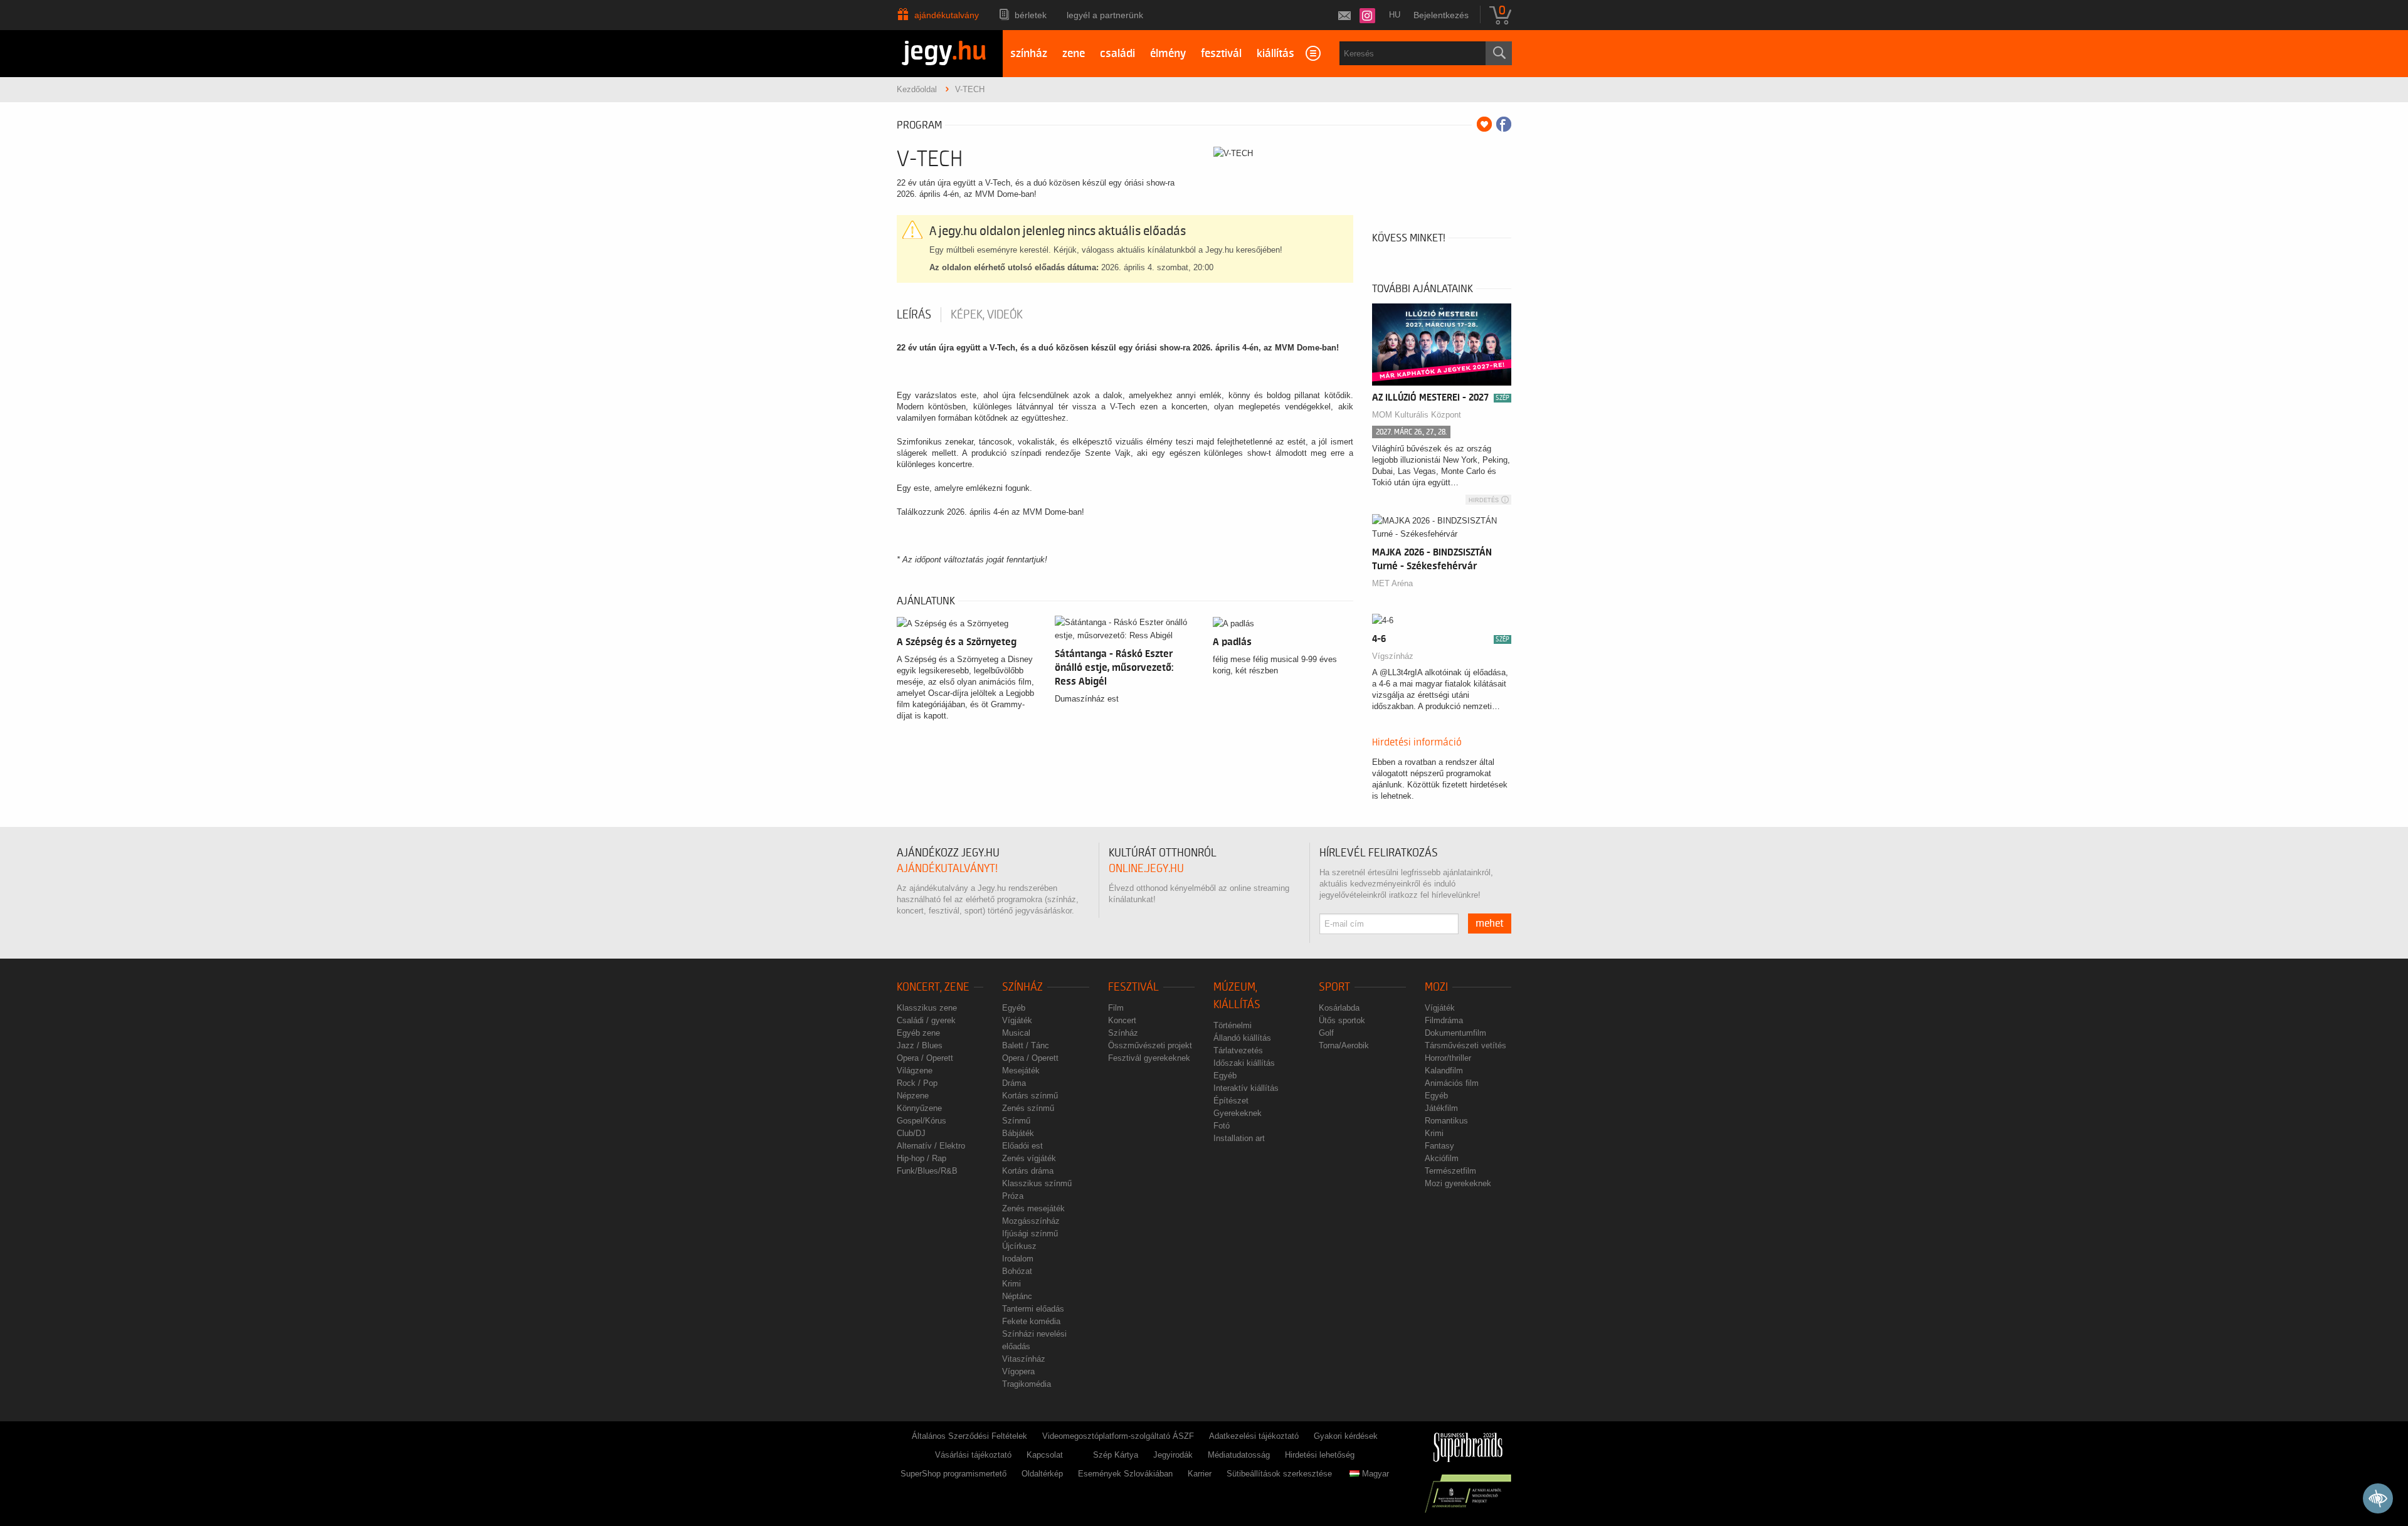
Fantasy (1439, 1146)
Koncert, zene (933, 987)
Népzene (913, 1096)
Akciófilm (1442, 1158)
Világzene (915, 1071)
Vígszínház (1393, 656)
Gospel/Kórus (921, 1121)
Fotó (1222, 1126)
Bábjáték (1018, 1133)
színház (1029, 54)
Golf (1326, 1033)
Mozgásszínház (1031, 1221)
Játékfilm (1441, 1108)
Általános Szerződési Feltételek (969, 1436)
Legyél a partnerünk (1105, 15)
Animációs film (1452, 1083)
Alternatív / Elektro (931, 1146)
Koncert (1122, 1020)
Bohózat (1017, 1271)
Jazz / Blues (920, 1045)
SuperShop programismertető (953, 1474)
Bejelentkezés (1441, 15)
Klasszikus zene (927, 1008)
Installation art (1239, 1138)
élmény (1168, 54)
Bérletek (1031, 15)
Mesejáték (1021, 1071)
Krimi (1011, 1284)
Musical (1016, 1033)
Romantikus (1446, 1121)
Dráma (1014, 1083)
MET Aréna (1392, 583)
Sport (1334, 987)
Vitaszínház (1024, 1359)
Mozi (1436, 987)
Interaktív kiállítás (1246, 1088)
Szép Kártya (1116, 1455)
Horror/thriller (1448, 1058)
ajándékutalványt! (947, 869)
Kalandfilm (1444, 1071)
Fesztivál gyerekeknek (1149, 1058)
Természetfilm (1450, 1171)
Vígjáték (1017, 1020)
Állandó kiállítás (1242, 1038)
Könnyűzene (919, 1108)
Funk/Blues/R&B (927, 1171)
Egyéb (1014, 1008)
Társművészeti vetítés (1465, 1045)
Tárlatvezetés (1238, 1050)
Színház (1022, 987)
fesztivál (1221, 54)
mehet (1490, 923)
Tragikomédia (1027, 1384)
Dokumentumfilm (1455, 1033)
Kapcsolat (1045, 1455)
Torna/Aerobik (1344, 1045)
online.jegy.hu (1146, 869)
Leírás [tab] (914, 315)
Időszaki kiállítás (1244, 1063)
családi (1117, 54)
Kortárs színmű (1030, 1096)
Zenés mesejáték (1033, 1208)
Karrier (1200, 1474)
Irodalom (1018, 1259)
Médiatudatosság (1239, 1455)
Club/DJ (911, 1133)
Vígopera (1018, 1371)
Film (1116, 1008)
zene (1074, 54)
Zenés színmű (1028, 1108)
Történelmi (1233, 1025)
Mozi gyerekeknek (1458, 1183)
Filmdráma (1444, 1020)
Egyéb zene (918, 1033)
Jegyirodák (1173, 1455)
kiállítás (1275, 54)
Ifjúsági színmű (1030, 1234)
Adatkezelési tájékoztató (1254, 1436)
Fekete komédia (1031, 1321)
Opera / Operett (925, 1058)
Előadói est (1022, 1146)
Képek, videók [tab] (987, 315)
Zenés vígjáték (1029, 1158)
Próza (1013, 1196)
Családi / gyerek (926, 1020)
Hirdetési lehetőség (1320, 1455)
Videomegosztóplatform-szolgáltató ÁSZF (1118, 1436)
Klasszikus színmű (1037, 1183)
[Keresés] (1499, 53)
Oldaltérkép (1042, 1474)
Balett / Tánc (1026, 1045)
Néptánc (1017, 1296)
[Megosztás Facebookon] (1504, 124)
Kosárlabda (1339, 1008)
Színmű (1016, 1121)
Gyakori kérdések (1346, 1436)
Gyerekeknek (1238, 1113)
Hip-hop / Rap (921, 1158)
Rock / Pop (917, 1083)
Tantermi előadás (1033, 1309)
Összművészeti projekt (1150, 1045)
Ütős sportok (1342, 1020)
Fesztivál (1133, 987)
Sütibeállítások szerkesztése (1279, 1474)
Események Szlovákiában (1125, 1474)
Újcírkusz (1019, 1246)
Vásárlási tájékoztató (973, 1455)
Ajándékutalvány (947, 15)
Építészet (1231, 1101)
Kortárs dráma (1028, 1171)
